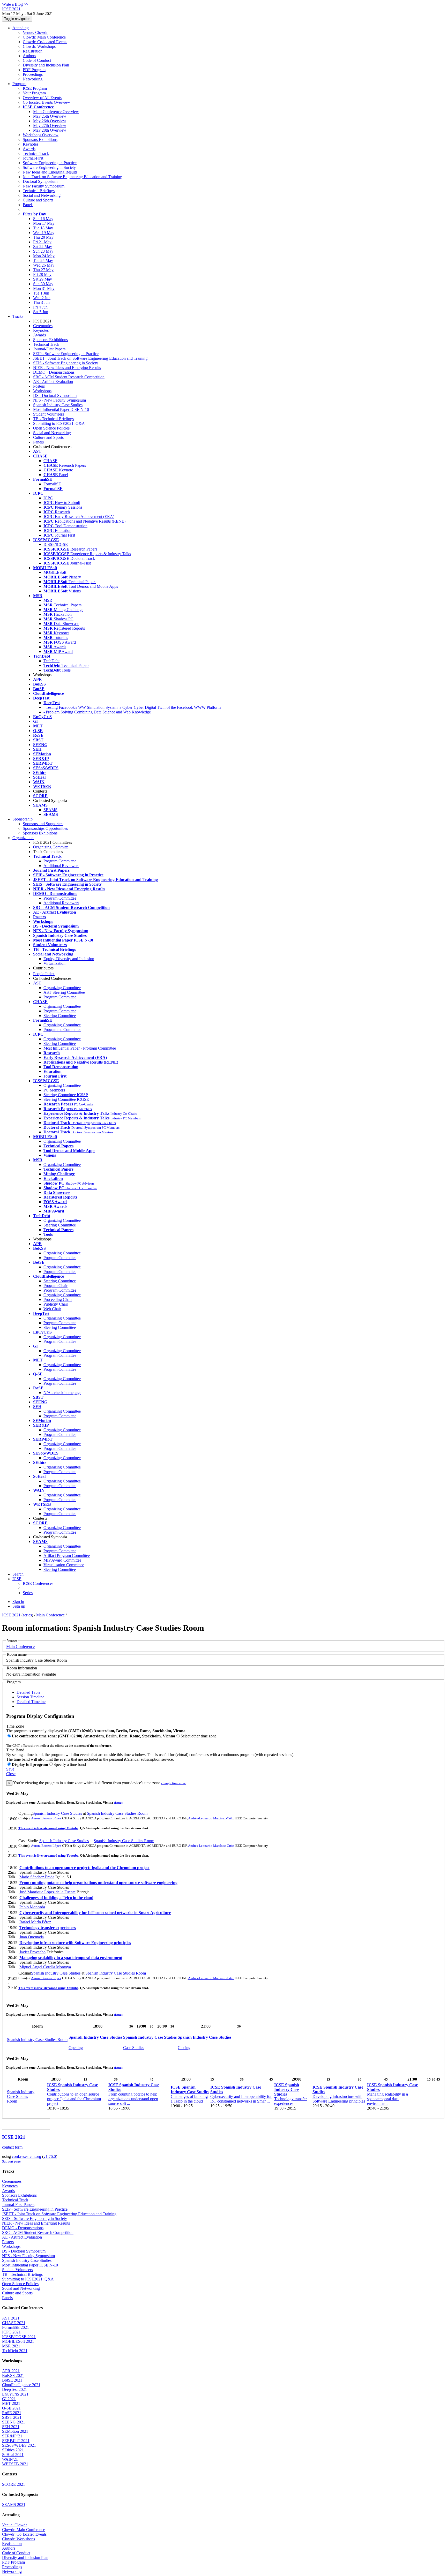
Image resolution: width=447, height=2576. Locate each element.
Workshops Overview (41, 135)
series (27, 1615)
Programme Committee (62, 1030)
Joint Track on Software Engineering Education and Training (72, 177)
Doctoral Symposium (40, 181)
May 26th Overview (50, 121)
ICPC (48, 498)
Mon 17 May (44, 223)
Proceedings (33, 74)
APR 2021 (11, 2371)
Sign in (18, 1602)
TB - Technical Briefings (53, 419)
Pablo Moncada (32, 1907)
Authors (29, 56)
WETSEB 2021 (15, 2464)
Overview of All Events (42, 98)
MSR (48, 600)
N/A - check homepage (62, 1393)
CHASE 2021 (14, 2323)
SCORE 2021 (14, 2484)
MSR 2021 (11, 2346)
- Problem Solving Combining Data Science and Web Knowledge (97, 712)
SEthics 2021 (13, 2450)
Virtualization (54, 963)
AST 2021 (11, 2318)
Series (28, 1593)
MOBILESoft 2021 (18, 2341)
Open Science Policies (51, 428)
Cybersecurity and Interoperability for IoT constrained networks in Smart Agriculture (95, 1913)
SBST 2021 (12, 2417)
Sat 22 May (43, 247)
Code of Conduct (37, 60)
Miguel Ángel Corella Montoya (45, 1967)
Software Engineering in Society (49, 167)
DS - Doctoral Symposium (55, 396)
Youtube (72, 1828)
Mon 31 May (44, 288)
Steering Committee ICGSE (66, 1099)
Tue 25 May (43, 261)
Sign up (19, 1606)
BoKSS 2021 (13, 2375)
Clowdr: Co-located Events (45, 42)
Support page (11, 2161)
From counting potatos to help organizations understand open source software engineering (98, 1883)
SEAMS (50, 810)
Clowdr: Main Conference (44, 37)
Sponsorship (23, 819)
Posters (39, 386)
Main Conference (50, 1615)
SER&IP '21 (12, 2436)
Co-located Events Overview (46, 102)
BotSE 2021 (12, 2380)
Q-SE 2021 (11, 2408)
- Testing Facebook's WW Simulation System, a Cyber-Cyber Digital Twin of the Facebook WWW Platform (132, 707)
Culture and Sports (38, 200)
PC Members (54, 1090)
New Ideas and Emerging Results (50, 172)
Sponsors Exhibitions (40, 140)
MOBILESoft (55, 572)
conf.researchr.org (27, 2156)
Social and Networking (42, 195)
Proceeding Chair (58, 1300)
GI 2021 (9, 2399)
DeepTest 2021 (14, 2389)
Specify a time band (70, 1764)
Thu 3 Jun (41, 302)
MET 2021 (11, 2403)
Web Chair (52, 1309)
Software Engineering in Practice (50, 163)
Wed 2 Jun (42, 298)
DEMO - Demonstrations (54, 372)
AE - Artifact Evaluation (53, 382)
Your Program (34, 93)
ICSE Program (35, 88)
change (118, 1803)
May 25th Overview (50, 116)
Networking (33, 79)
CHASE (50, 461)
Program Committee (60, 861)
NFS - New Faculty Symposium (59, 400)
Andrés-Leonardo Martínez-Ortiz (211, 1818)
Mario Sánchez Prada (37, 1877)
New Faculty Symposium (44, 186)
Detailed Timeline (31, 1702)
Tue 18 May (43, 228)
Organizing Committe (51, 847)
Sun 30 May (43, 284)
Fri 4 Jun (40, 307)
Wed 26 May (44, 265)
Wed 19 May (44, 233)
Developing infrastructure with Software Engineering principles (75, 1943)
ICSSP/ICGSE (56, 544)
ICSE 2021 (11, 1615)
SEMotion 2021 (15, 2431)
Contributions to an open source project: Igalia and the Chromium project (84, 1868)
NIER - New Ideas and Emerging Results (67, 368)
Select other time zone (199, 1736)
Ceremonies (43, 326)
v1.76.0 (50, 2156)
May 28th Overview (50, 130)
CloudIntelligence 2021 (21, 2385)
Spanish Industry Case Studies (58, 405)
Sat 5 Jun (41, 312)
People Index (44, 974)
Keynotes (31, 144)
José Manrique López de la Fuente (47, 1892)
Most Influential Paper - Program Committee (80, 1048)
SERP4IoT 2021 (16, 2441)
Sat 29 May (43, 279)
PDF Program (34, 70)
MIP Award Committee (62, 1560)
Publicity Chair (56, 1304)
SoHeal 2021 (13, 2455)
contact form (12, 2147)
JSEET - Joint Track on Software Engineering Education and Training (90, 358)
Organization (23, 838)
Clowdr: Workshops (39, 46)
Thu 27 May (43, 270)
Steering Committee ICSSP (66, 1095)
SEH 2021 (11, 2427)
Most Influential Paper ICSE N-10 (61, 409)
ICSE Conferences (38, 1583)
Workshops (42, 391)
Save (10, 1769)
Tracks (18, 316)
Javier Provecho (32, 1952)
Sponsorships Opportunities (45, 828)
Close (11, 1774)
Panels (28, 205)
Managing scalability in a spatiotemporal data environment (71, 1958)
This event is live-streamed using (42, 1828)
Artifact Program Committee (67, 1556)
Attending (21, 28)
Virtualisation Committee (64, 1565)
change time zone (173, 1783)
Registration (33, 51)
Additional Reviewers (61, 866)
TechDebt (51, 661)
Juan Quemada (32, 1937)
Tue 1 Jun (41, 293)
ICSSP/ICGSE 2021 (19, 2337)
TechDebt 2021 (15, 2351)
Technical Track (36, 153)
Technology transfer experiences (48, 1928)
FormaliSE (52, 484)
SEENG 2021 (14, 2422)
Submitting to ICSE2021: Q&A (59, 423)
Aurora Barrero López (46, 1818)
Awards (29, 149)
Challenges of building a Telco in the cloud (56, 1898)
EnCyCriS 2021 (15, 2394)
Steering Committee (60, 1016)
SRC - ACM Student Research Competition (69, 377)
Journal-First (33, 158)
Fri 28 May (42, 274)
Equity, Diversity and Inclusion (69, 959)
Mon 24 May (44, 256)
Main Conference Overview (56, 112)
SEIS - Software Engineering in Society (66, 363)
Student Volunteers (49, 414)
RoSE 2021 (12, 2413)
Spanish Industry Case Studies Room (117, 1813)
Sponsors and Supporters (43, 824)
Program (19, 84)
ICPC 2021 (11, 2332)
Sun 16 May (43, 219)
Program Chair (55, 1286)
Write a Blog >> (15, 4)
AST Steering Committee (64, 992)
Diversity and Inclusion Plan (46, 65)
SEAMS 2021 (14, 2505)
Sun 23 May (43, 251)
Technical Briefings (39, 191)
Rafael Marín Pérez (35, 1922)
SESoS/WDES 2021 (19, 2445)
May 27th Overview (50, 126)
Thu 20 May (43, 237)
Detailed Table (28, 1692)
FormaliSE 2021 (16, 2327)
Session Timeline (30, 1697)
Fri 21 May (42, 242)
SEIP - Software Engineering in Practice (66, 354)
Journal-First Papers (49, 349)
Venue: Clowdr (35, 32)
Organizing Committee (62, 988)
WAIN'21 (10, 2459)
